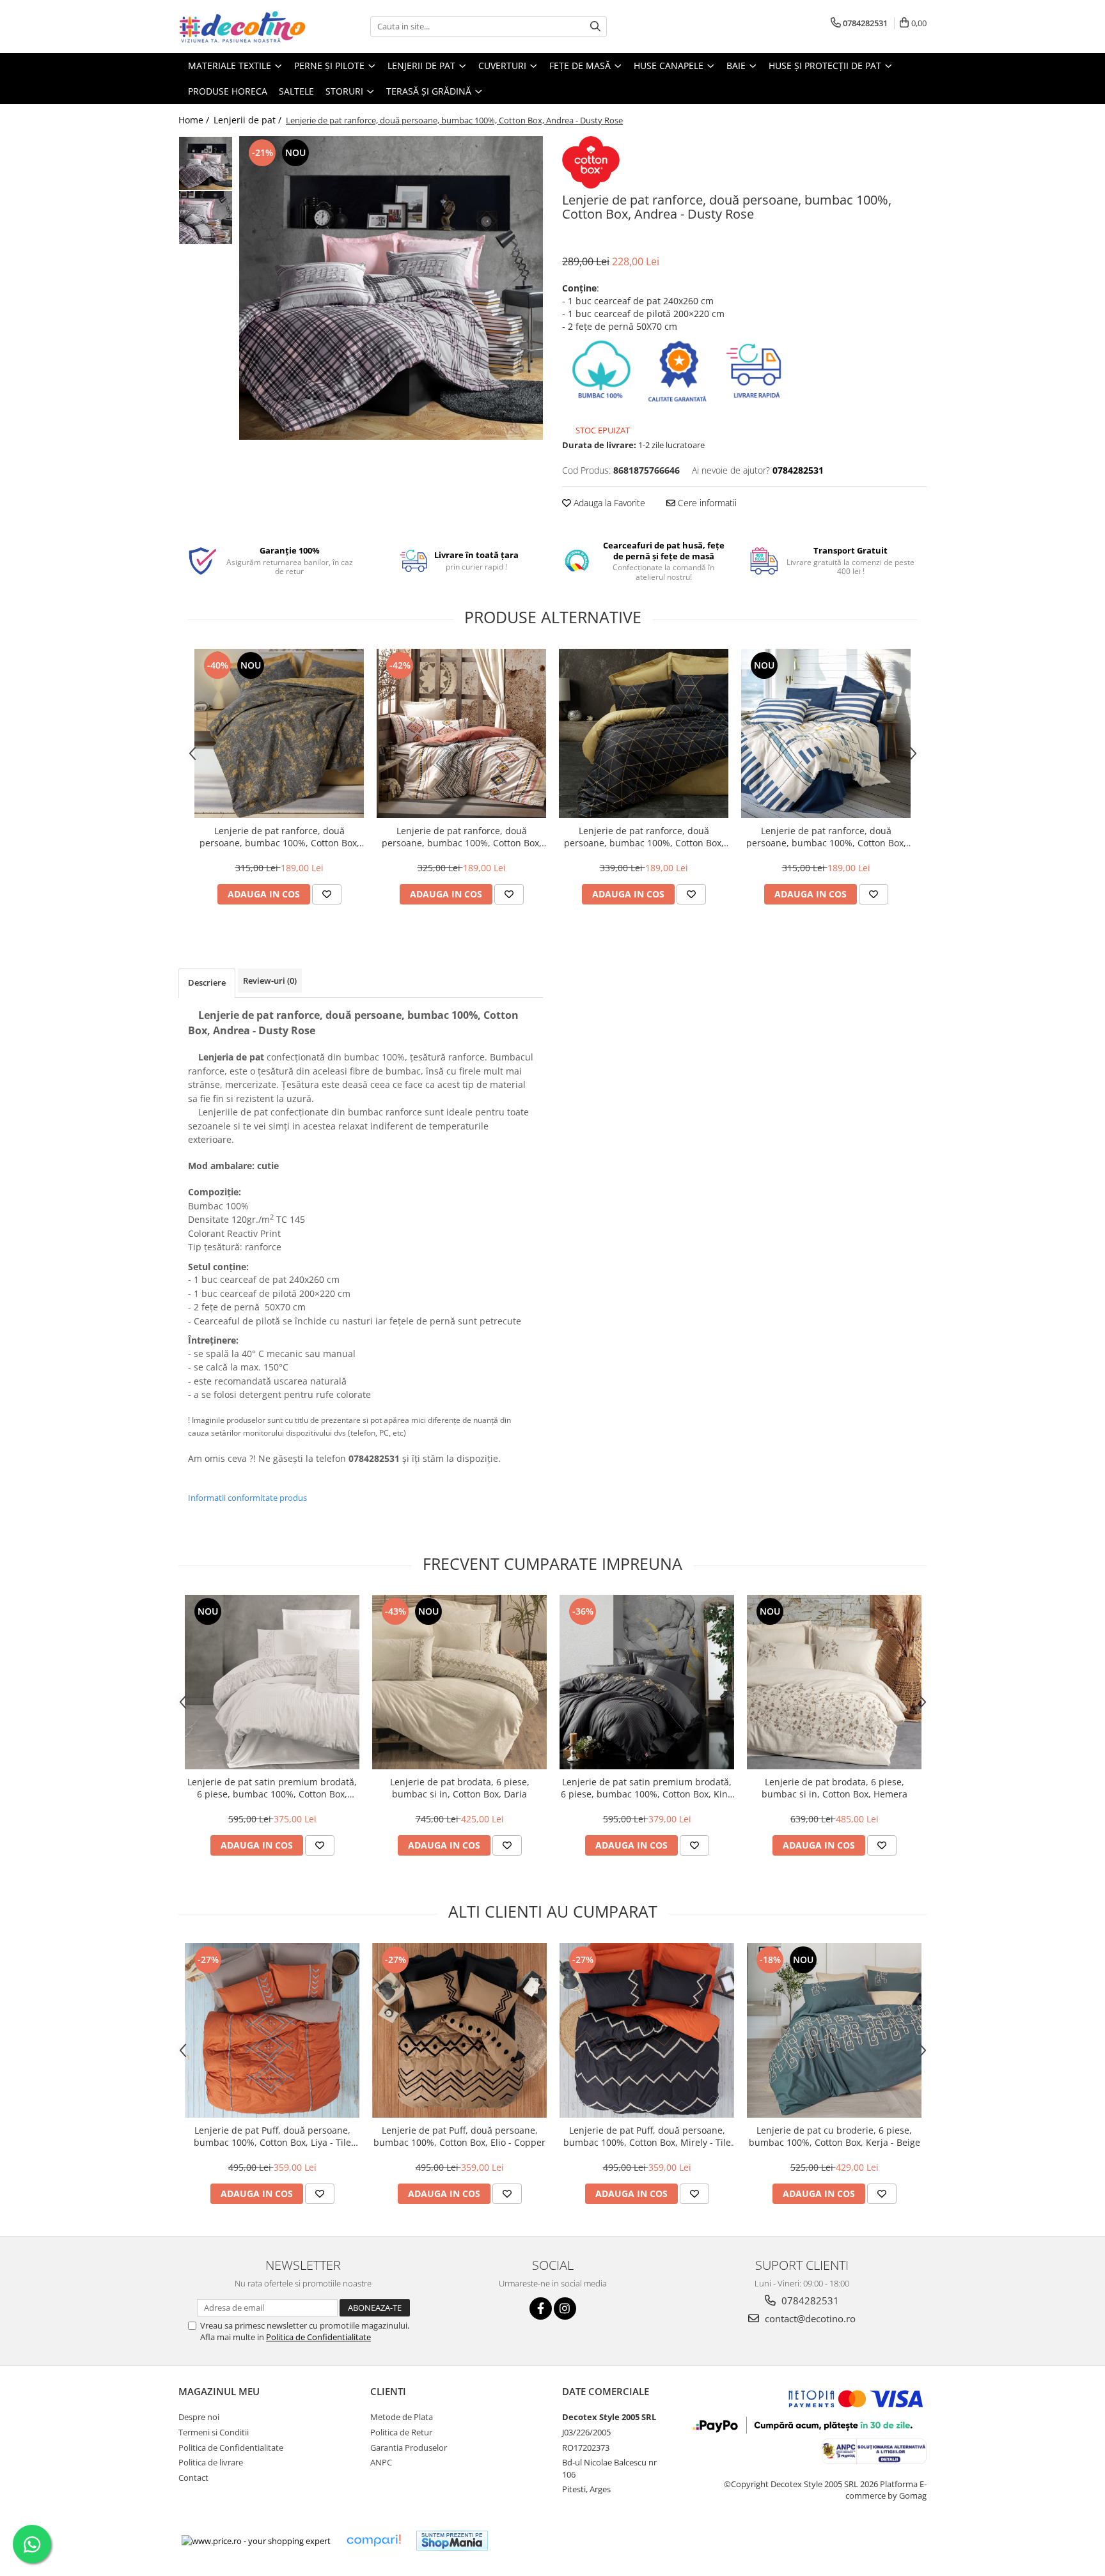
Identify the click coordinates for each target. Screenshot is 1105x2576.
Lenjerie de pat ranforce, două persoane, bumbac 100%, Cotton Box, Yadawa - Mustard (279, 837)
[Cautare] (595, 27)
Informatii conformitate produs (247, 1498)
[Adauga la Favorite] (327, 894)
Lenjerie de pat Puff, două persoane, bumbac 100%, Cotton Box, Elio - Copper (459, 2136)
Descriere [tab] (207, 982)
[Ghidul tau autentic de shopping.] (373, 2541)
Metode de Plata (402, 2417)
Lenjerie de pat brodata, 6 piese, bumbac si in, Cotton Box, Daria (460, 1788)
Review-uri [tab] (270, 981)
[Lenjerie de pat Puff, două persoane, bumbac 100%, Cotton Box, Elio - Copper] (459, 2030)
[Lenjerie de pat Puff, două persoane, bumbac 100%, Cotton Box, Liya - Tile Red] (272, 2030)
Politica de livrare (211, 2462)
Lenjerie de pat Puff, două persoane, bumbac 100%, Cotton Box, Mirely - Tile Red (647, 2136)
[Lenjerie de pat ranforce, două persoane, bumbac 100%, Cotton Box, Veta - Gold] (644, 733)
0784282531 (809, 2301)
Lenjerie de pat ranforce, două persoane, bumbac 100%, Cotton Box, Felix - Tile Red (462, 837)
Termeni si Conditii (214, 2432)
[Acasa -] (242, 27)
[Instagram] (565, 2308)
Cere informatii (706, 503)
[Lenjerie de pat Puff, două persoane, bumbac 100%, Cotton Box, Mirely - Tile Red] (647, 2030)
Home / (195, 120)
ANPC (381, 2462)
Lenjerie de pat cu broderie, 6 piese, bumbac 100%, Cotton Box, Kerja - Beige (835, 2136)
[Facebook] (541, 2308)
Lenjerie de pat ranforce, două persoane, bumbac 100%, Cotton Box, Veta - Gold (644, 837)
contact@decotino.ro (809, 2318)
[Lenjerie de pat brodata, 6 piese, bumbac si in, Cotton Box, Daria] (459, 1682)
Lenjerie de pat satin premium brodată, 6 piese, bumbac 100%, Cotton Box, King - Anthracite (647, 1788)
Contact (193, 2478)
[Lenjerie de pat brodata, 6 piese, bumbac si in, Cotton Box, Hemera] (834, 1682)
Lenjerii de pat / (249, 120)
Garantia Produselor (409, 2448)
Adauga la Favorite (608, 503)
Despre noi (199, 2417)
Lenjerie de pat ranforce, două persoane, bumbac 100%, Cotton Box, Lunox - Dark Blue (826, 837)
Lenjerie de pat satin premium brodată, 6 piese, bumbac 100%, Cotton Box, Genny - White (272, 1788)
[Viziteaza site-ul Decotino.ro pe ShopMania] (452, 2541)
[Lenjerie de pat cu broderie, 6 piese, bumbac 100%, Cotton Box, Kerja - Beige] (834, 2030)
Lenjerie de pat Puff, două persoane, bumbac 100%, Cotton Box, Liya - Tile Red (272, 2136)
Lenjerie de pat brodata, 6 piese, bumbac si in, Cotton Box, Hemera (835, 1788)
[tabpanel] (391, 288)
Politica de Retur (401, 2432)
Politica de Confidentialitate (318, 2337)
